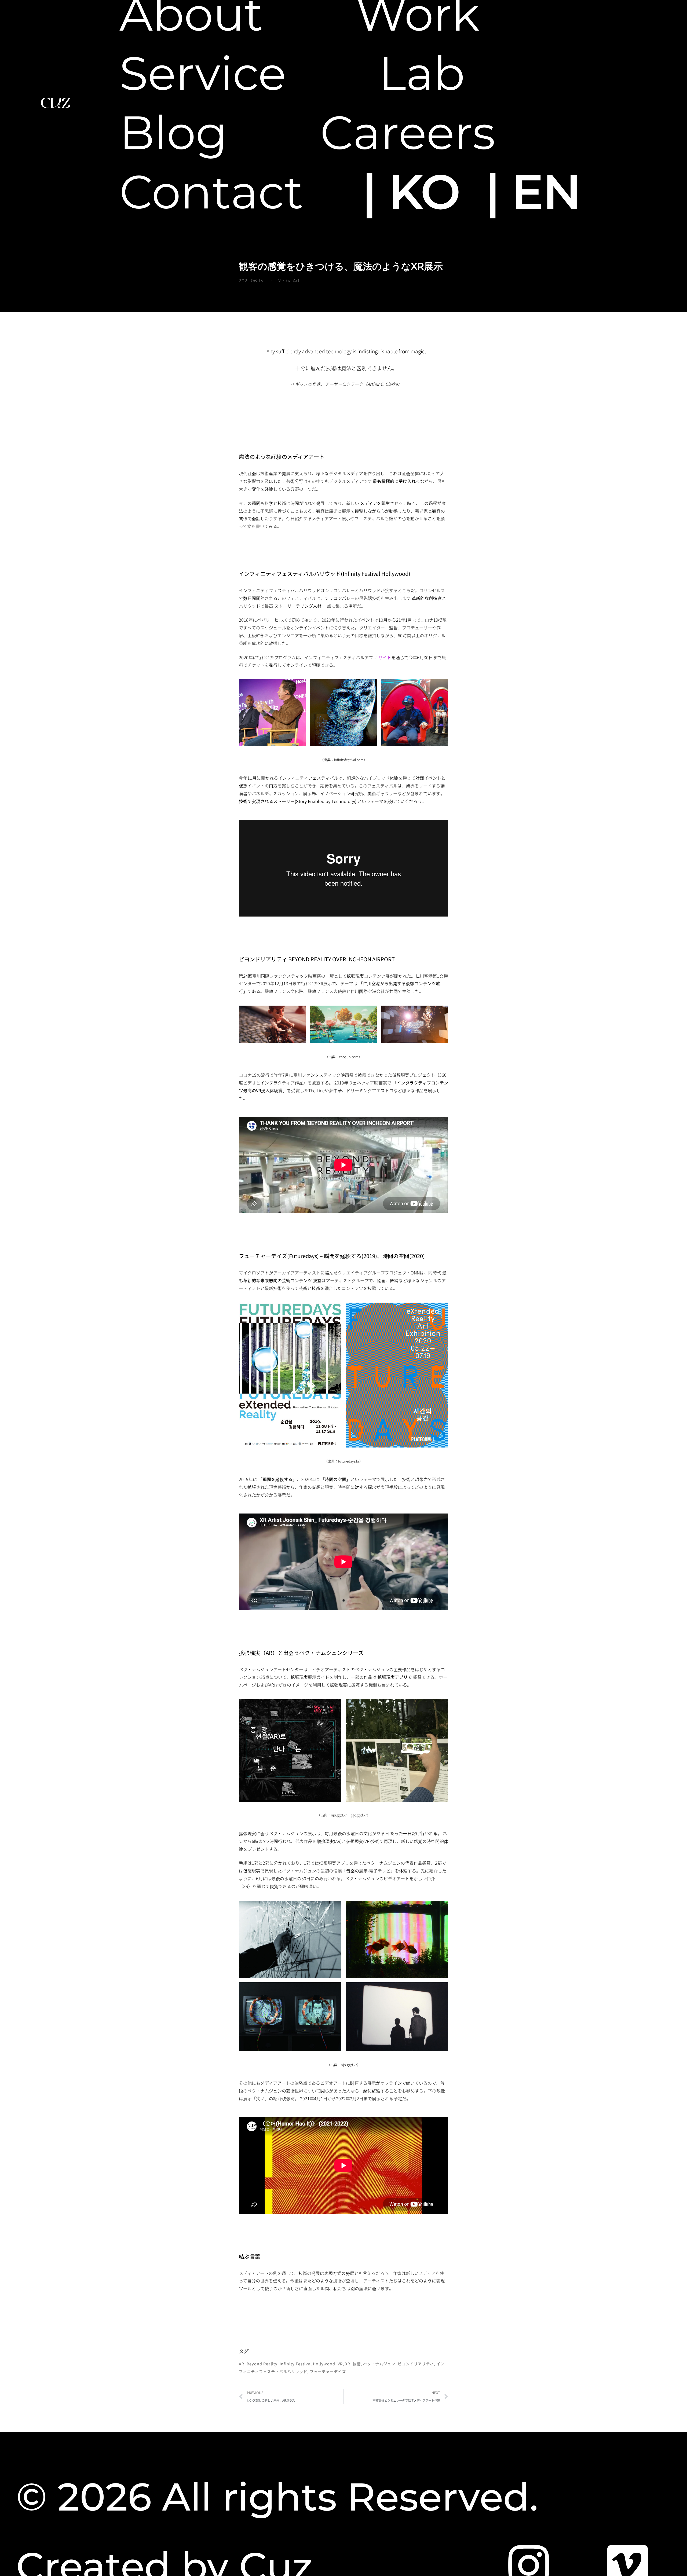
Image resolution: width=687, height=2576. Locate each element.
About (191, 14)
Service (203, 73)
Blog (173, 133)
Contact (211, 192)
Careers (408, 133)
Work (418, 14)
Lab (422, 73)
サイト (385, 657)
